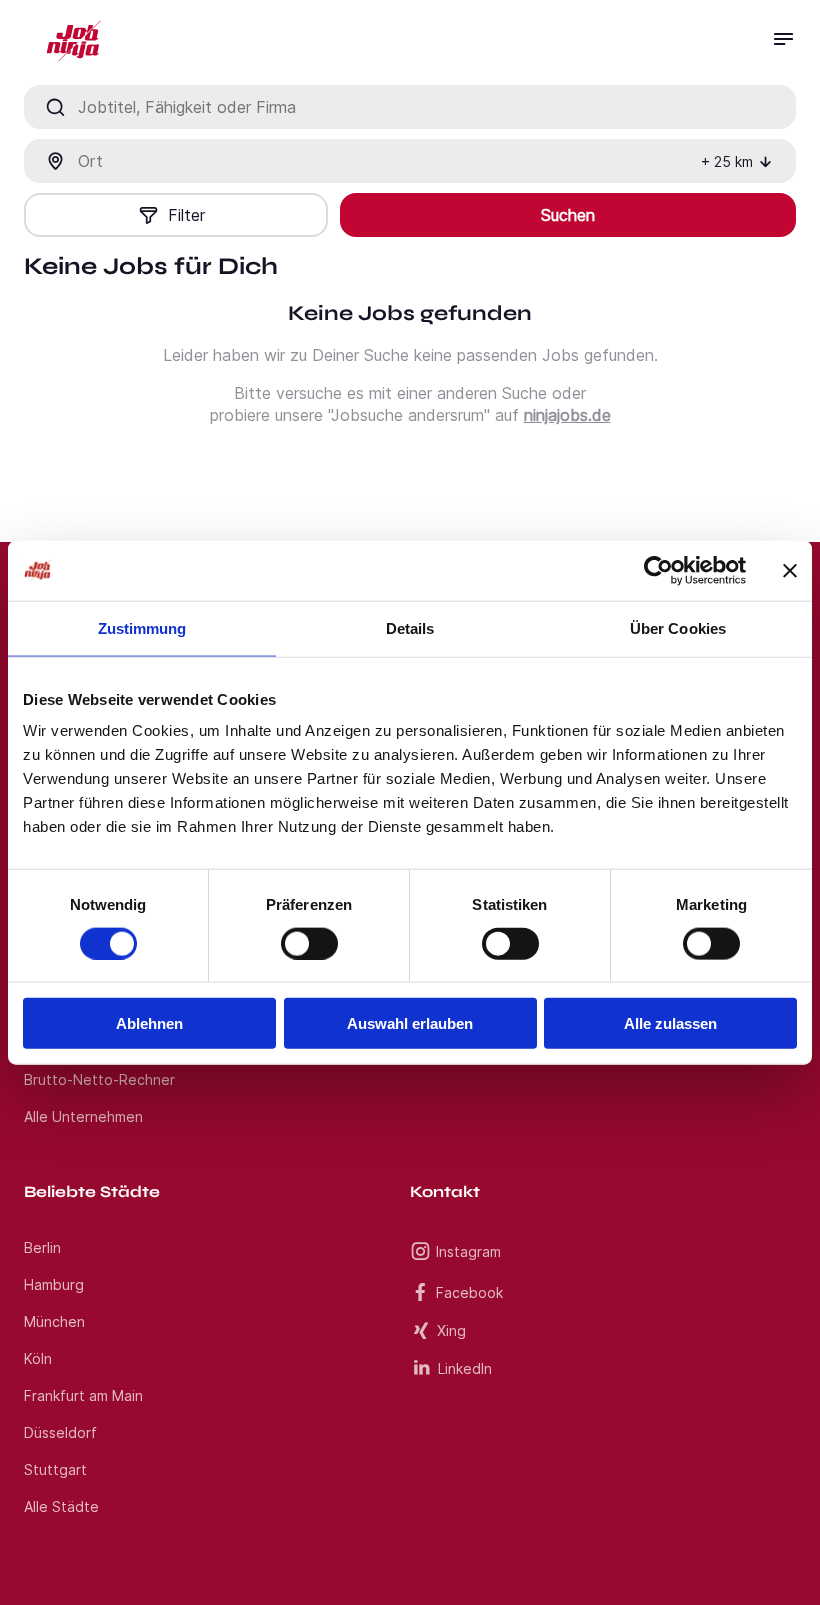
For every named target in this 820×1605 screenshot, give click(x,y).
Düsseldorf (60, 1432)
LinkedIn (465, 1368)
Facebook (469, 1292)
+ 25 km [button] (727, 161)
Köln (38, 1358)
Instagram (468, 1251)
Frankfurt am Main (83, 1395)
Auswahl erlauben (410, 1023)
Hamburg (54, 1284)
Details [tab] (410, 627)
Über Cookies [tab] (678, 627)
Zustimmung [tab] (142, 627)
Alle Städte (61, 1506)
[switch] (309, 943)
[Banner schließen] (790, 570)
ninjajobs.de (567, 415)
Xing (451, 1330)
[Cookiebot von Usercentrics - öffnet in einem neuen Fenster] (658, 570)
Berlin (42, 1247)
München (54, 1321)
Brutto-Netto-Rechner (99, 1079)
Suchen (568, 215)
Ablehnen (149, 1023)
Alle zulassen (670, 1023)
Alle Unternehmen (83, 1116)
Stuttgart (55, 1469)
